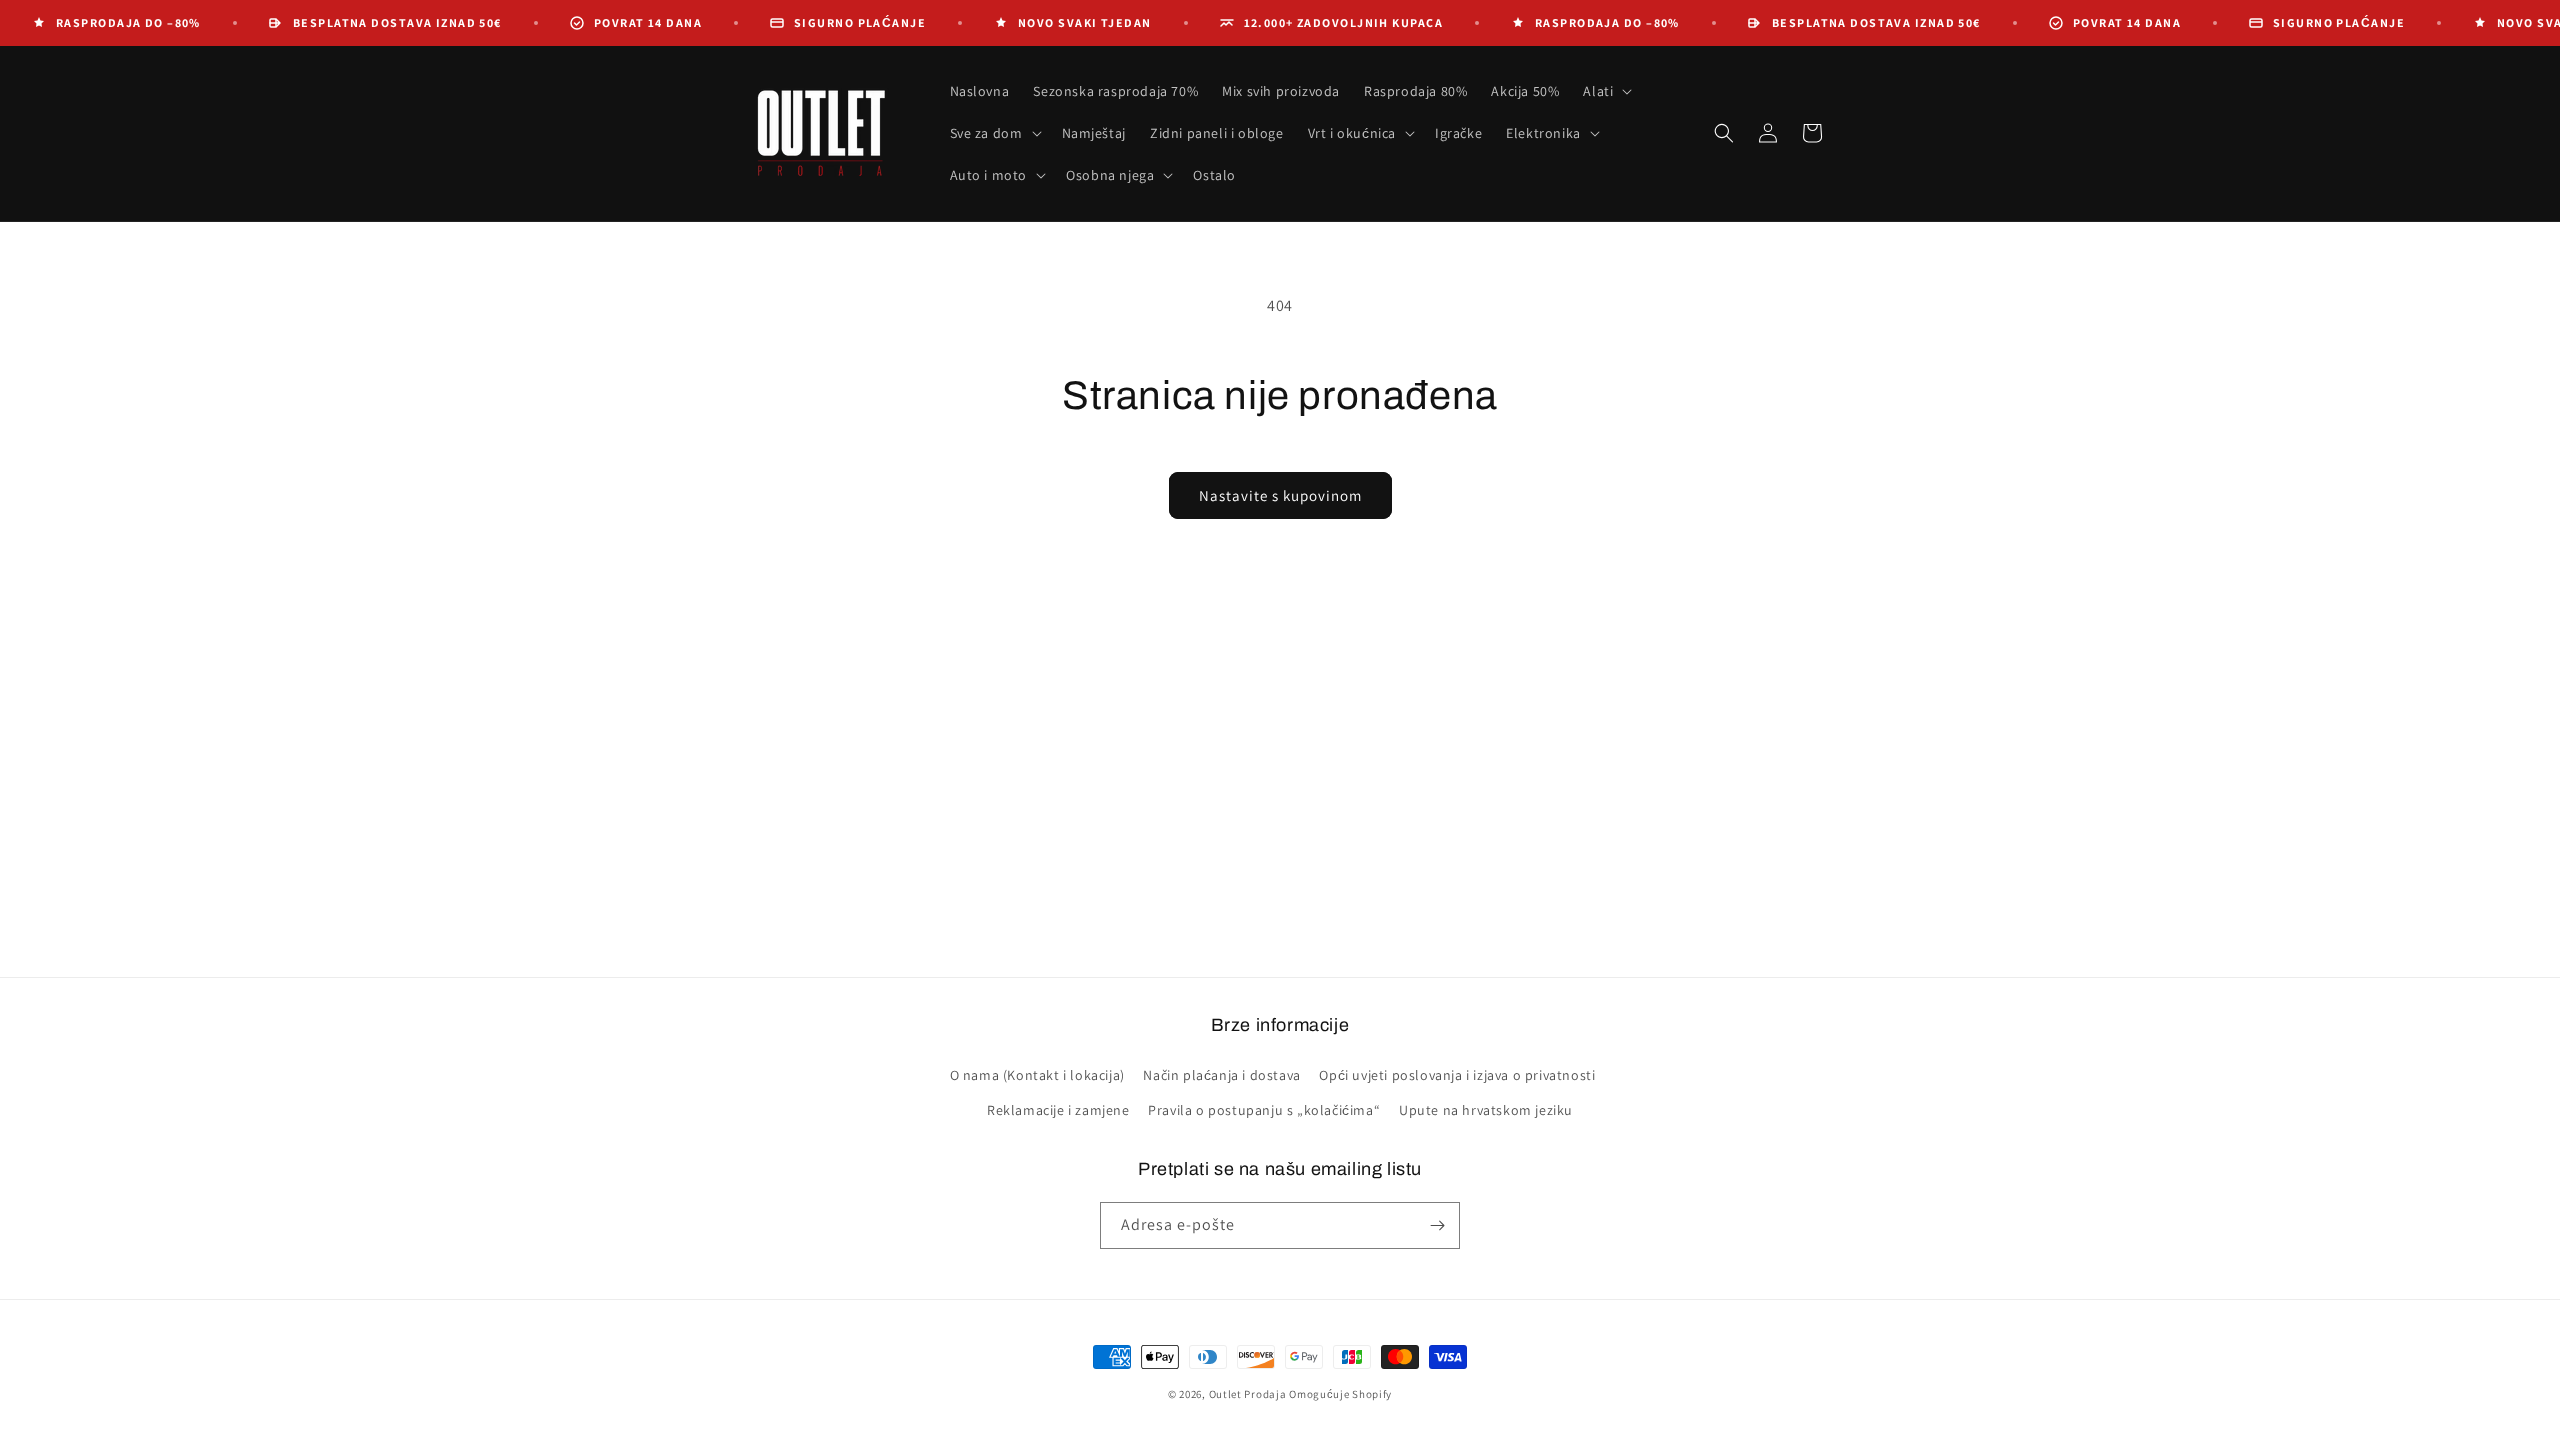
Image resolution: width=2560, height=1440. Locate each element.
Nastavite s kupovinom (1280, 495)
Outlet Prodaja (1248, 1394)
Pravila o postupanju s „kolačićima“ (1264, 1110)
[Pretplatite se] (1437, 1225)
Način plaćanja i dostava (1221, 1075)
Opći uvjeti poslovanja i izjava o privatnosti (1457, 1075)
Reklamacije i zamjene (1058, 1110)
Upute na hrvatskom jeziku (1486, 1110)
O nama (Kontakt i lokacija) (1037, 1075)
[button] (1605, 91)
